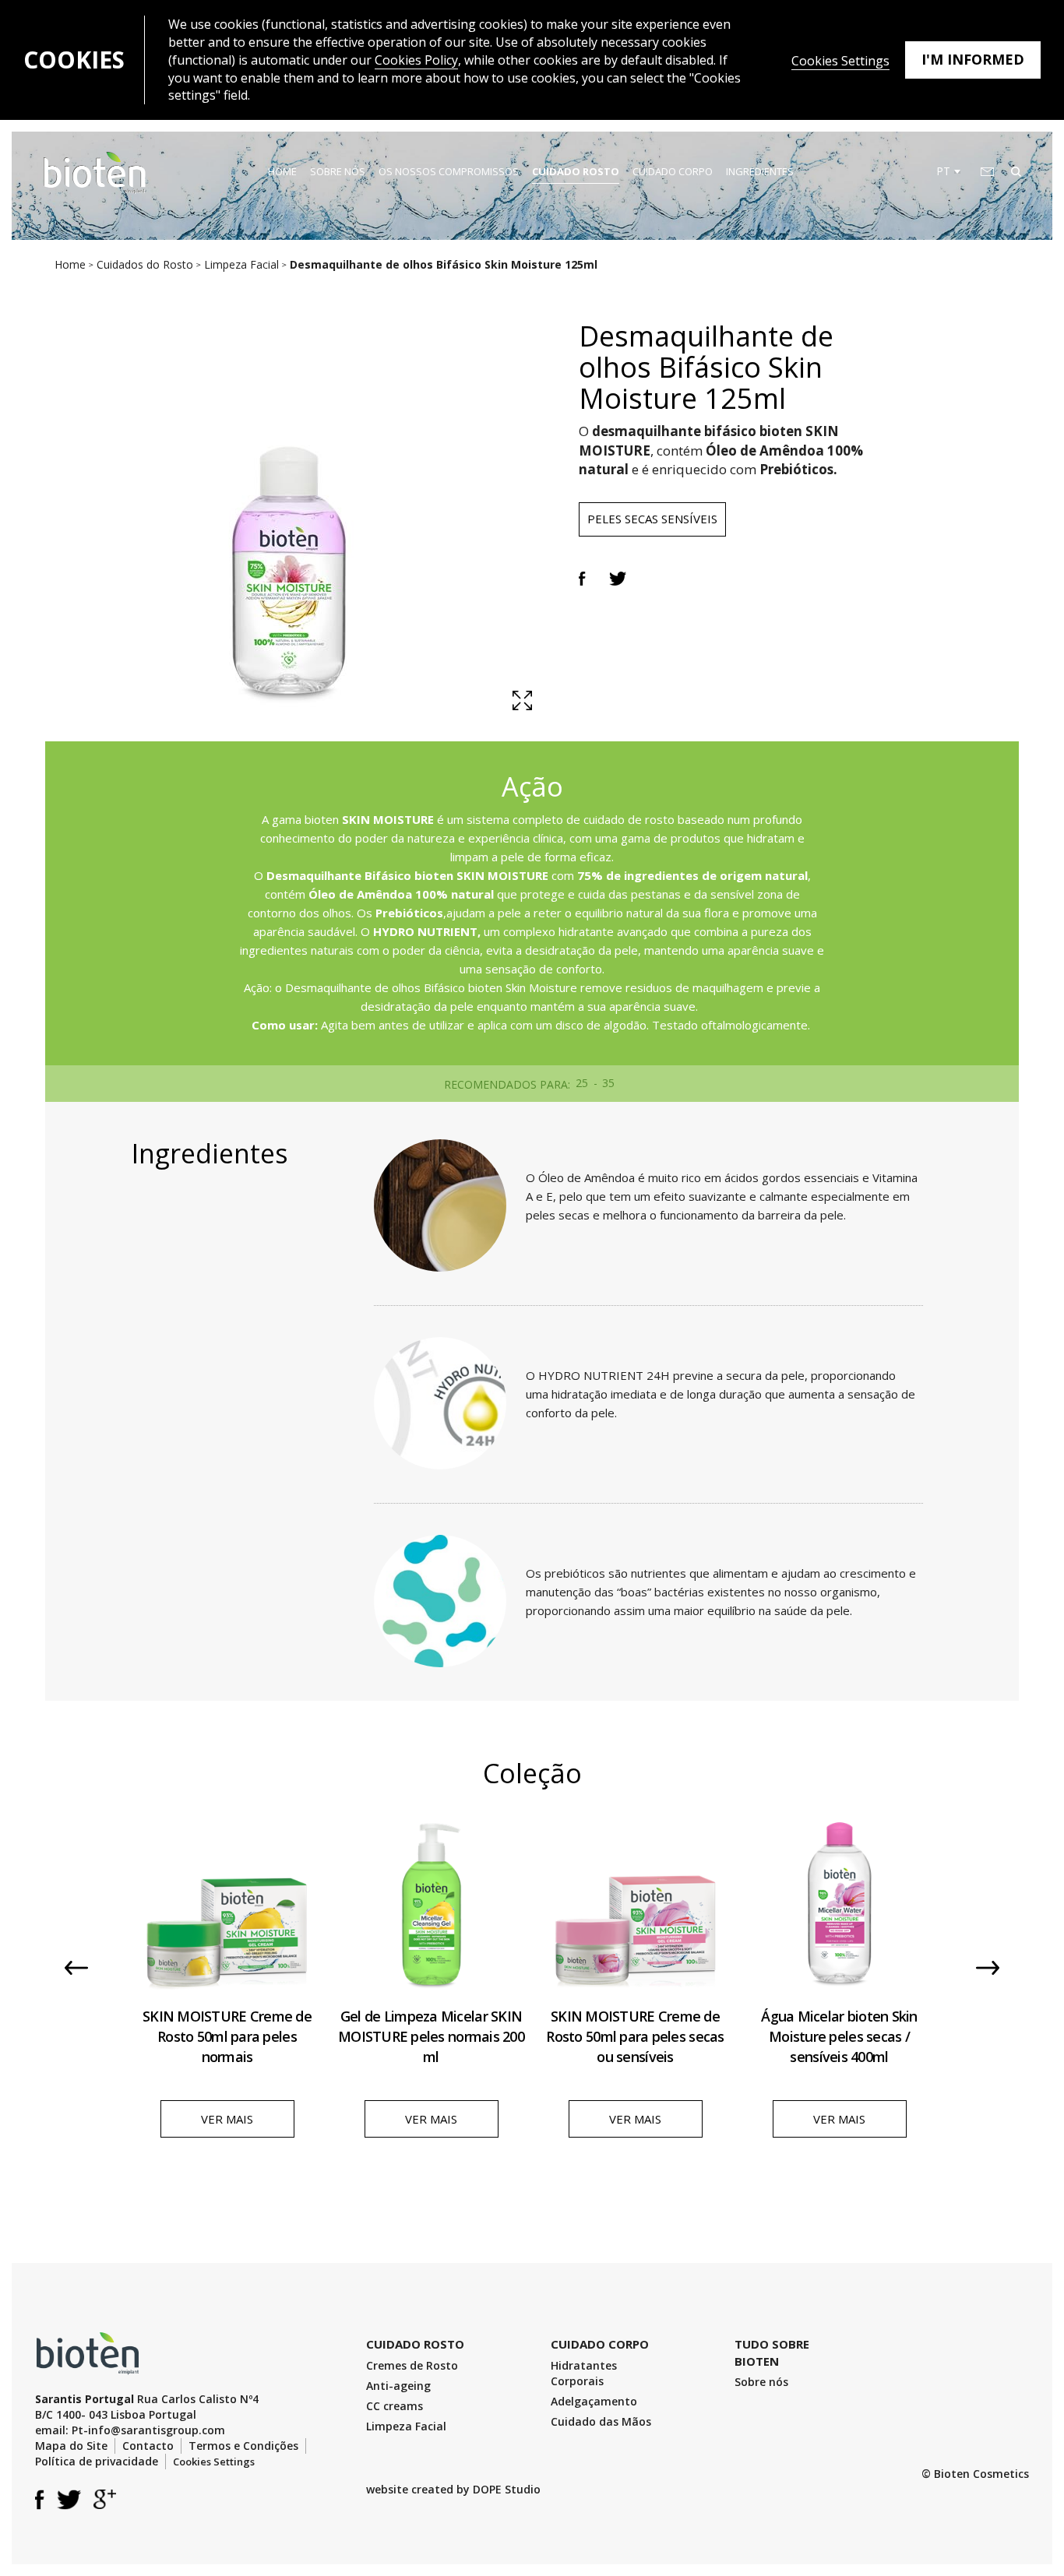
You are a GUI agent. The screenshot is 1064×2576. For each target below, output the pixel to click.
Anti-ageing (398, 2386)
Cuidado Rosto (576, 171)
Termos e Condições (243, 2446)
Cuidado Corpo (673, 171)
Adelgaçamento (594, 2401)
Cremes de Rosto (412, 2365)
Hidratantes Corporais (584, 2373)
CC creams (395, 2406)
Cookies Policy (416, 60)
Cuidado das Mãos (601, 2421)
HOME (282, 171)
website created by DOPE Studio (453, 2489)
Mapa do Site (71, 2446)
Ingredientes (760, 171)
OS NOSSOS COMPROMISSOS (449, 171)
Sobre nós (761, 2382)
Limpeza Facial (406, 2426)
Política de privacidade (97, 2461)
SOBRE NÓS (338, 171)
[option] (227, 1979)
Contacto (148, 2446)
